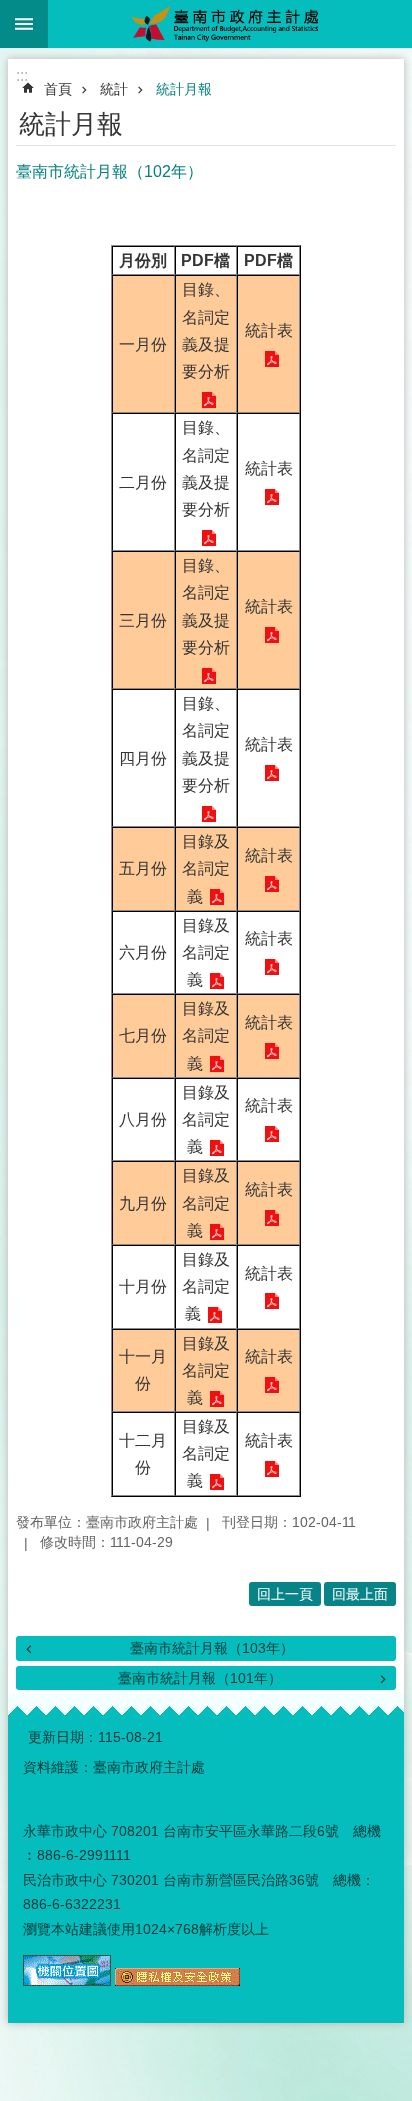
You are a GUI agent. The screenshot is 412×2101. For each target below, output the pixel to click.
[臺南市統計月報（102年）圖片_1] (67, 1981)
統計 (114, 89)
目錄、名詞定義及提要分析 (206, 330)
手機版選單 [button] (24, 24)
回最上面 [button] (360, 1594)
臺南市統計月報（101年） (200, 1678)
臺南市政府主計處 (230, 24)
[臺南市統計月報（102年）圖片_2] (177, 1981)
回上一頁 (285, 1594)
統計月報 (184, 89)
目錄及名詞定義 (206, 868)
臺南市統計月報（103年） (212, 1648)
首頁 (58, 89)
